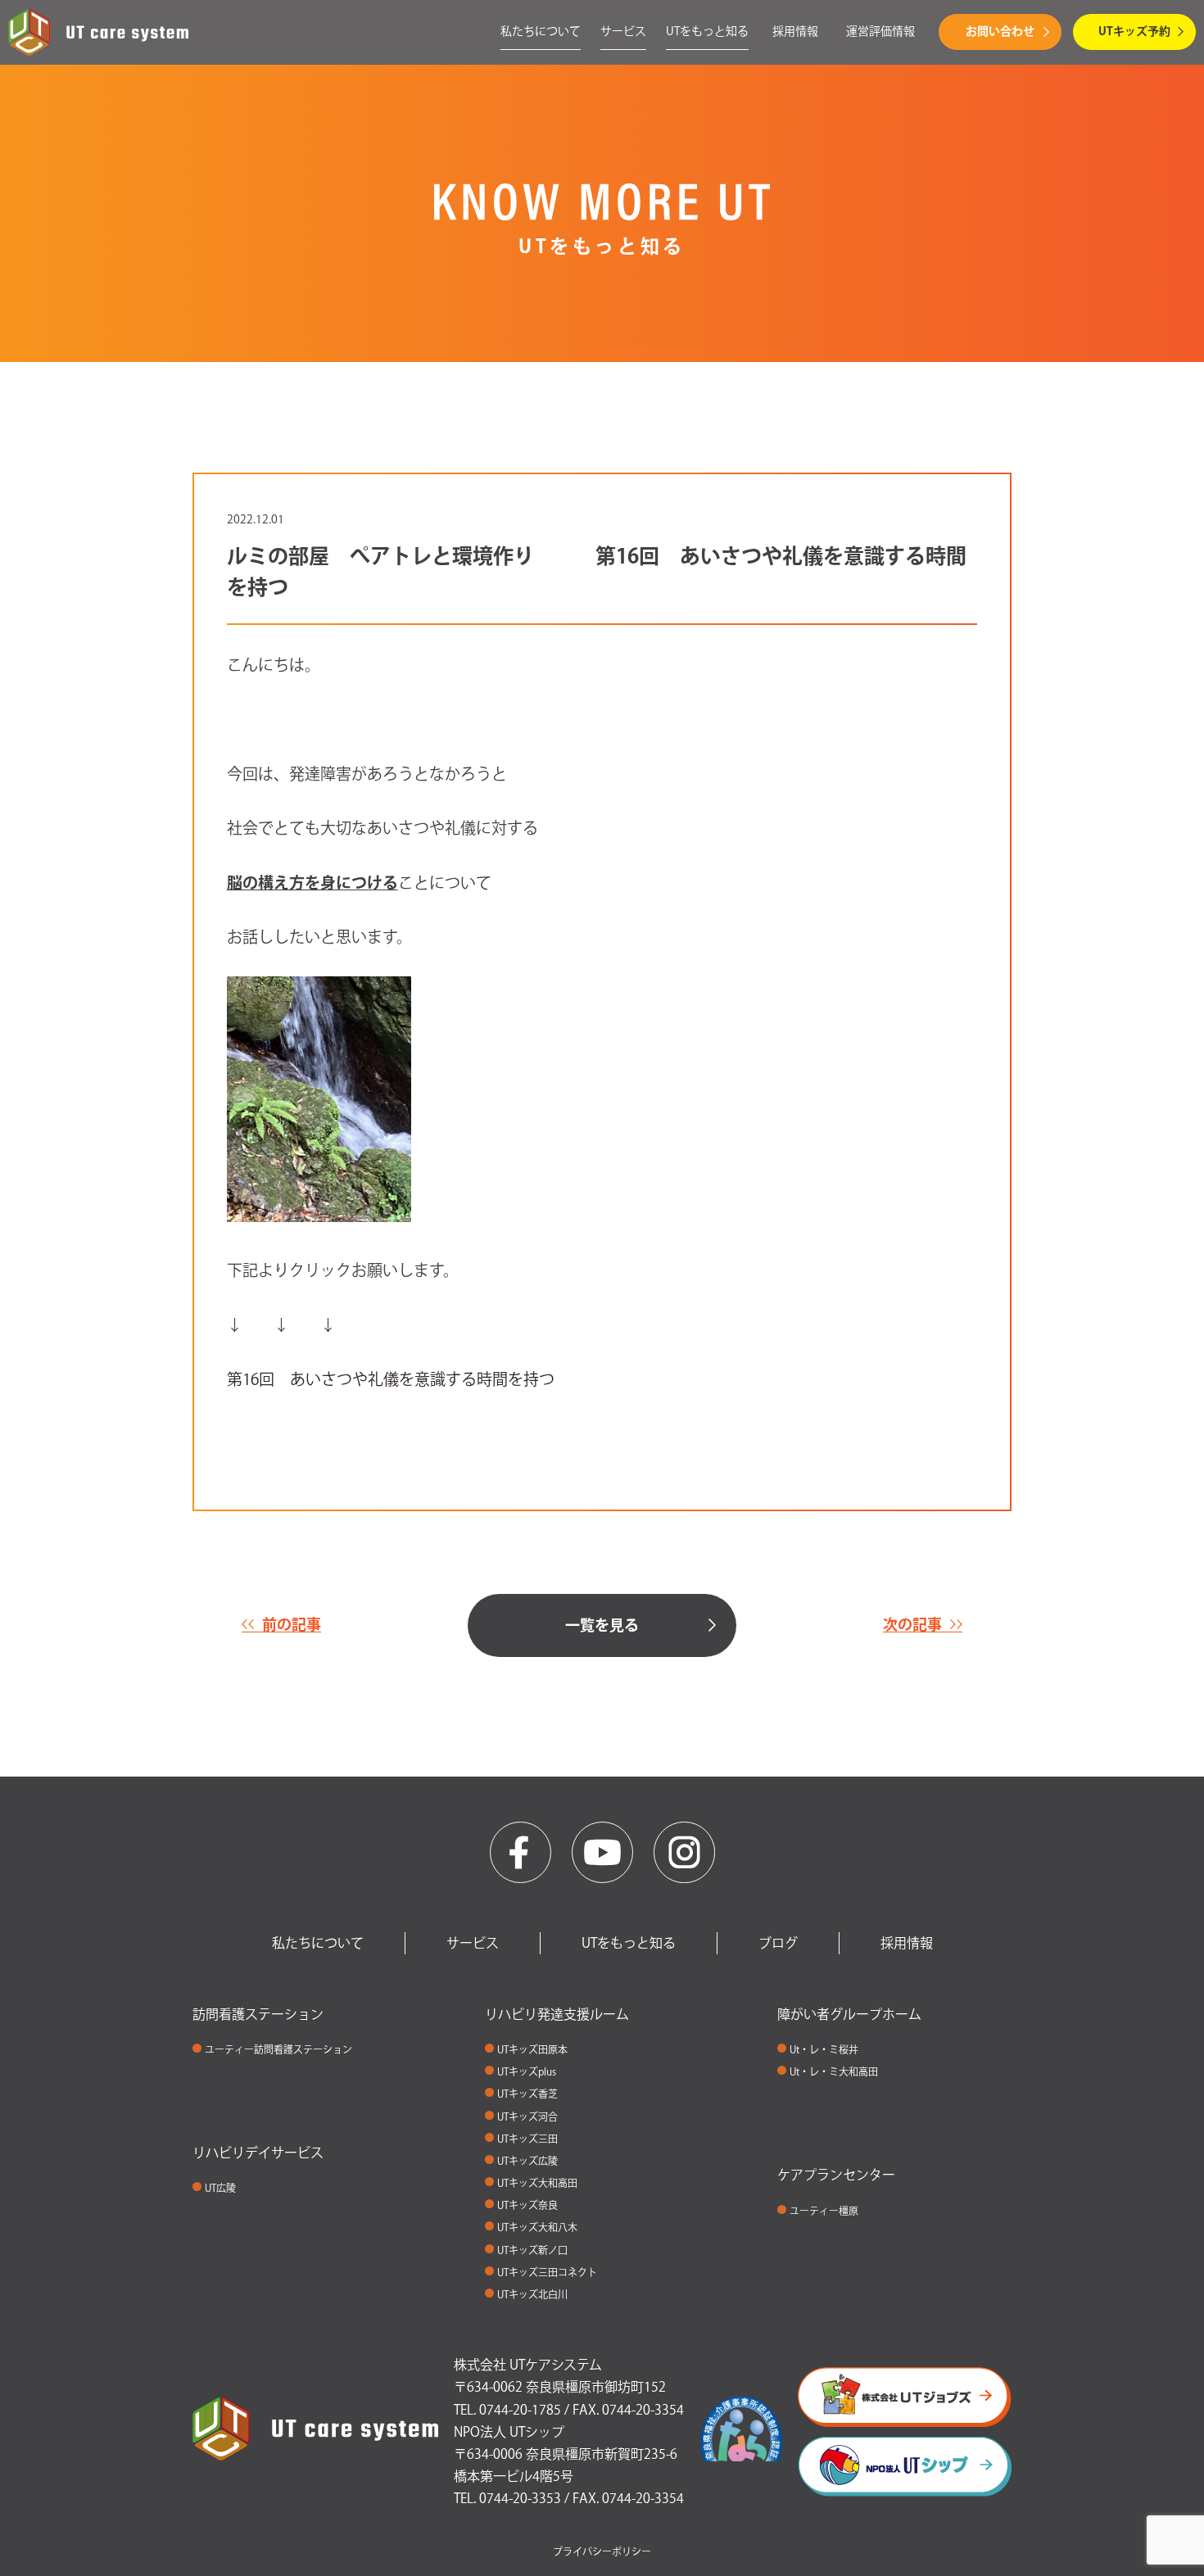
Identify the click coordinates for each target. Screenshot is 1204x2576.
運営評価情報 (880, 31)
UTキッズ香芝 (527, 2094)
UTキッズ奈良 (527, 2205)
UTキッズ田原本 (532, 2049)
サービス (623, 31)
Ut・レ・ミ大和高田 (834, 2071)
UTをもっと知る (707, 31)
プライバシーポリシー (602, 2551)
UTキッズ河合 (527, 2116)
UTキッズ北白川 (532, 2294)
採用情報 (795, 31)
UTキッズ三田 (527, 2139)
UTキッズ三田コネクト (547, 2272)
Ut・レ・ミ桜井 (824, 2049)
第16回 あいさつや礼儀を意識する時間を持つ (391, 1379)
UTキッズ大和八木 (537, 2227)
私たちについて (541, 31)
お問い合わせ (1000, 31)
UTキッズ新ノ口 (532, 2250)
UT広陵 (220, 2188)
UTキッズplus (527, 2071)
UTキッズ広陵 (527, 2161)
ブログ (778, 1943)
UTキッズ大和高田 (537, 2183)
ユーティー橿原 (824, 2211)
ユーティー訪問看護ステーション (278, 2049)
